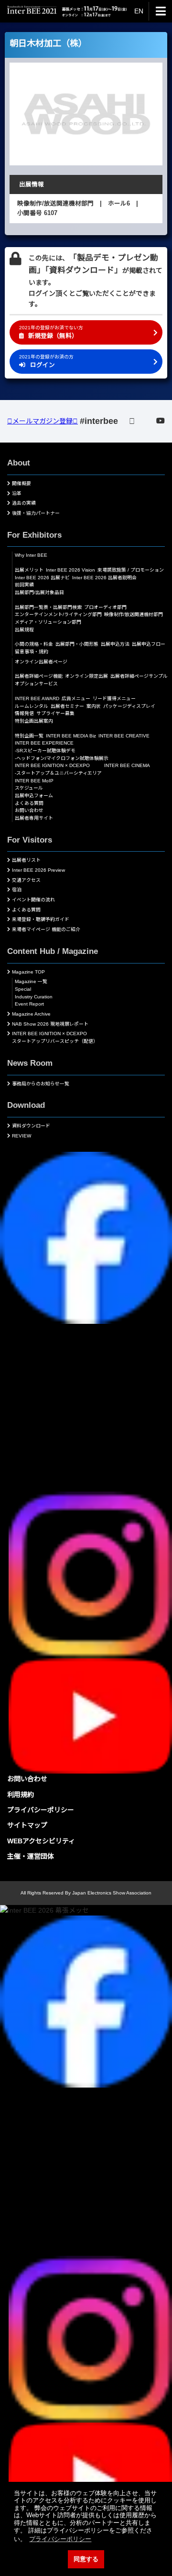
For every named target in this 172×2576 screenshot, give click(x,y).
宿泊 (17, 890)
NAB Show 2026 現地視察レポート (50, 1024)
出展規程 (24, 630)
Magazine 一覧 (31, 981)
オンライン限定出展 (86, 676)
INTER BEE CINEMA (127, 765)
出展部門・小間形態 (77, 644)
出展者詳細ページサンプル (139, 676)
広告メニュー (76, 698)
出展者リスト (26, 860)
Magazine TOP (28, 972)
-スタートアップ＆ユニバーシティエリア (58, 773)
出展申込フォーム (34, 796)
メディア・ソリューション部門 (48, 622)
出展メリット (29, 570)
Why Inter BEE (31, 555)
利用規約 (21, 1795)
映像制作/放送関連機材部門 (134, 614)
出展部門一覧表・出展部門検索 (48, 607)
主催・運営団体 (31, 1856)
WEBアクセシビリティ (41, 1841)
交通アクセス (26, 880)
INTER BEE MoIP (34, 781)
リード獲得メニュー (114, 698)
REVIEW (21, 1136)
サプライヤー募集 (55, 713)
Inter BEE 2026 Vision (70, 570)
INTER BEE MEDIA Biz (71, 736)
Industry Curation (34, 997)
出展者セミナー (67, 706)
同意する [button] (86, 2559)
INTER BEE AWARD (37, 698)
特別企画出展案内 (34, 721)
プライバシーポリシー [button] (60, 2539)
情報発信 (24, 713)
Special (23, 989)
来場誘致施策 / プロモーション (131, 570)
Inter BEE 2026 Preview (38, 870)
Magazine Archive (31, 1014)
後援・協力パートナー (36, 513)
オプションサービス (36, 684)
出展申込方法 (115, 644)
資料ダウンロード (31, 1126)
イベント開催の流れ (33, 900)
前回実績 (24, 585)
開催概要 (21, 483)
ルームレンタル (32, 706)
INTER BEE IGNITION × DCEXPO (52, 765)
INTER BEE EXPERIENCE (44, 743)
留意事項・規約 (32, 652)
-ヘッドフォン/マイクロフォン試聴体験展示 (62, 758)
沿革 (17, 493)
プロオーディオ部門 (105, 607)
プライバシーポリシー (41, 1810)
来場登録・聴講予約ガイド (41, 919)
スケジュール (29, 788)
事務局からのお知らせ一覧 (41, 1084)
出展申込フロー (149, 644)
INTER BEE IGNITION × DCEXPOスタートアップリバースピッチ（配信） (55, 1037)
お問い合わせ (29, 810)
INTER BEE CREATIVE (124, 736)
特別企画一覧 (29, 736)
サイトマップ (27, 1825)
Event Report (29, 1004)
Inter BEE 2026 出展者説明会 (104, 578)
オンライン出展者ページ (41, 662)
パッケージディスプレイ (129, 706)
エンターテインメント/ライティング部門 (58, 614)
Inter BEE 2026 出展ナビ (42, 578)
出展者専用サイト (34, 818)
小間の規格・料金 (34, 644)
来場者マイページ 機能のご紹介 (46, 929)
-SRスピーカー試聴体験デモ (45, 751)
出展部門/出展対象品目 (39, 592)
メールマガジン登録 (43, 421)
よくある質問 (29, 803)
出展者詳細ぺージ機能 (39, 676)
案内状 (94, 706)
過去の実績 (24, 503)
